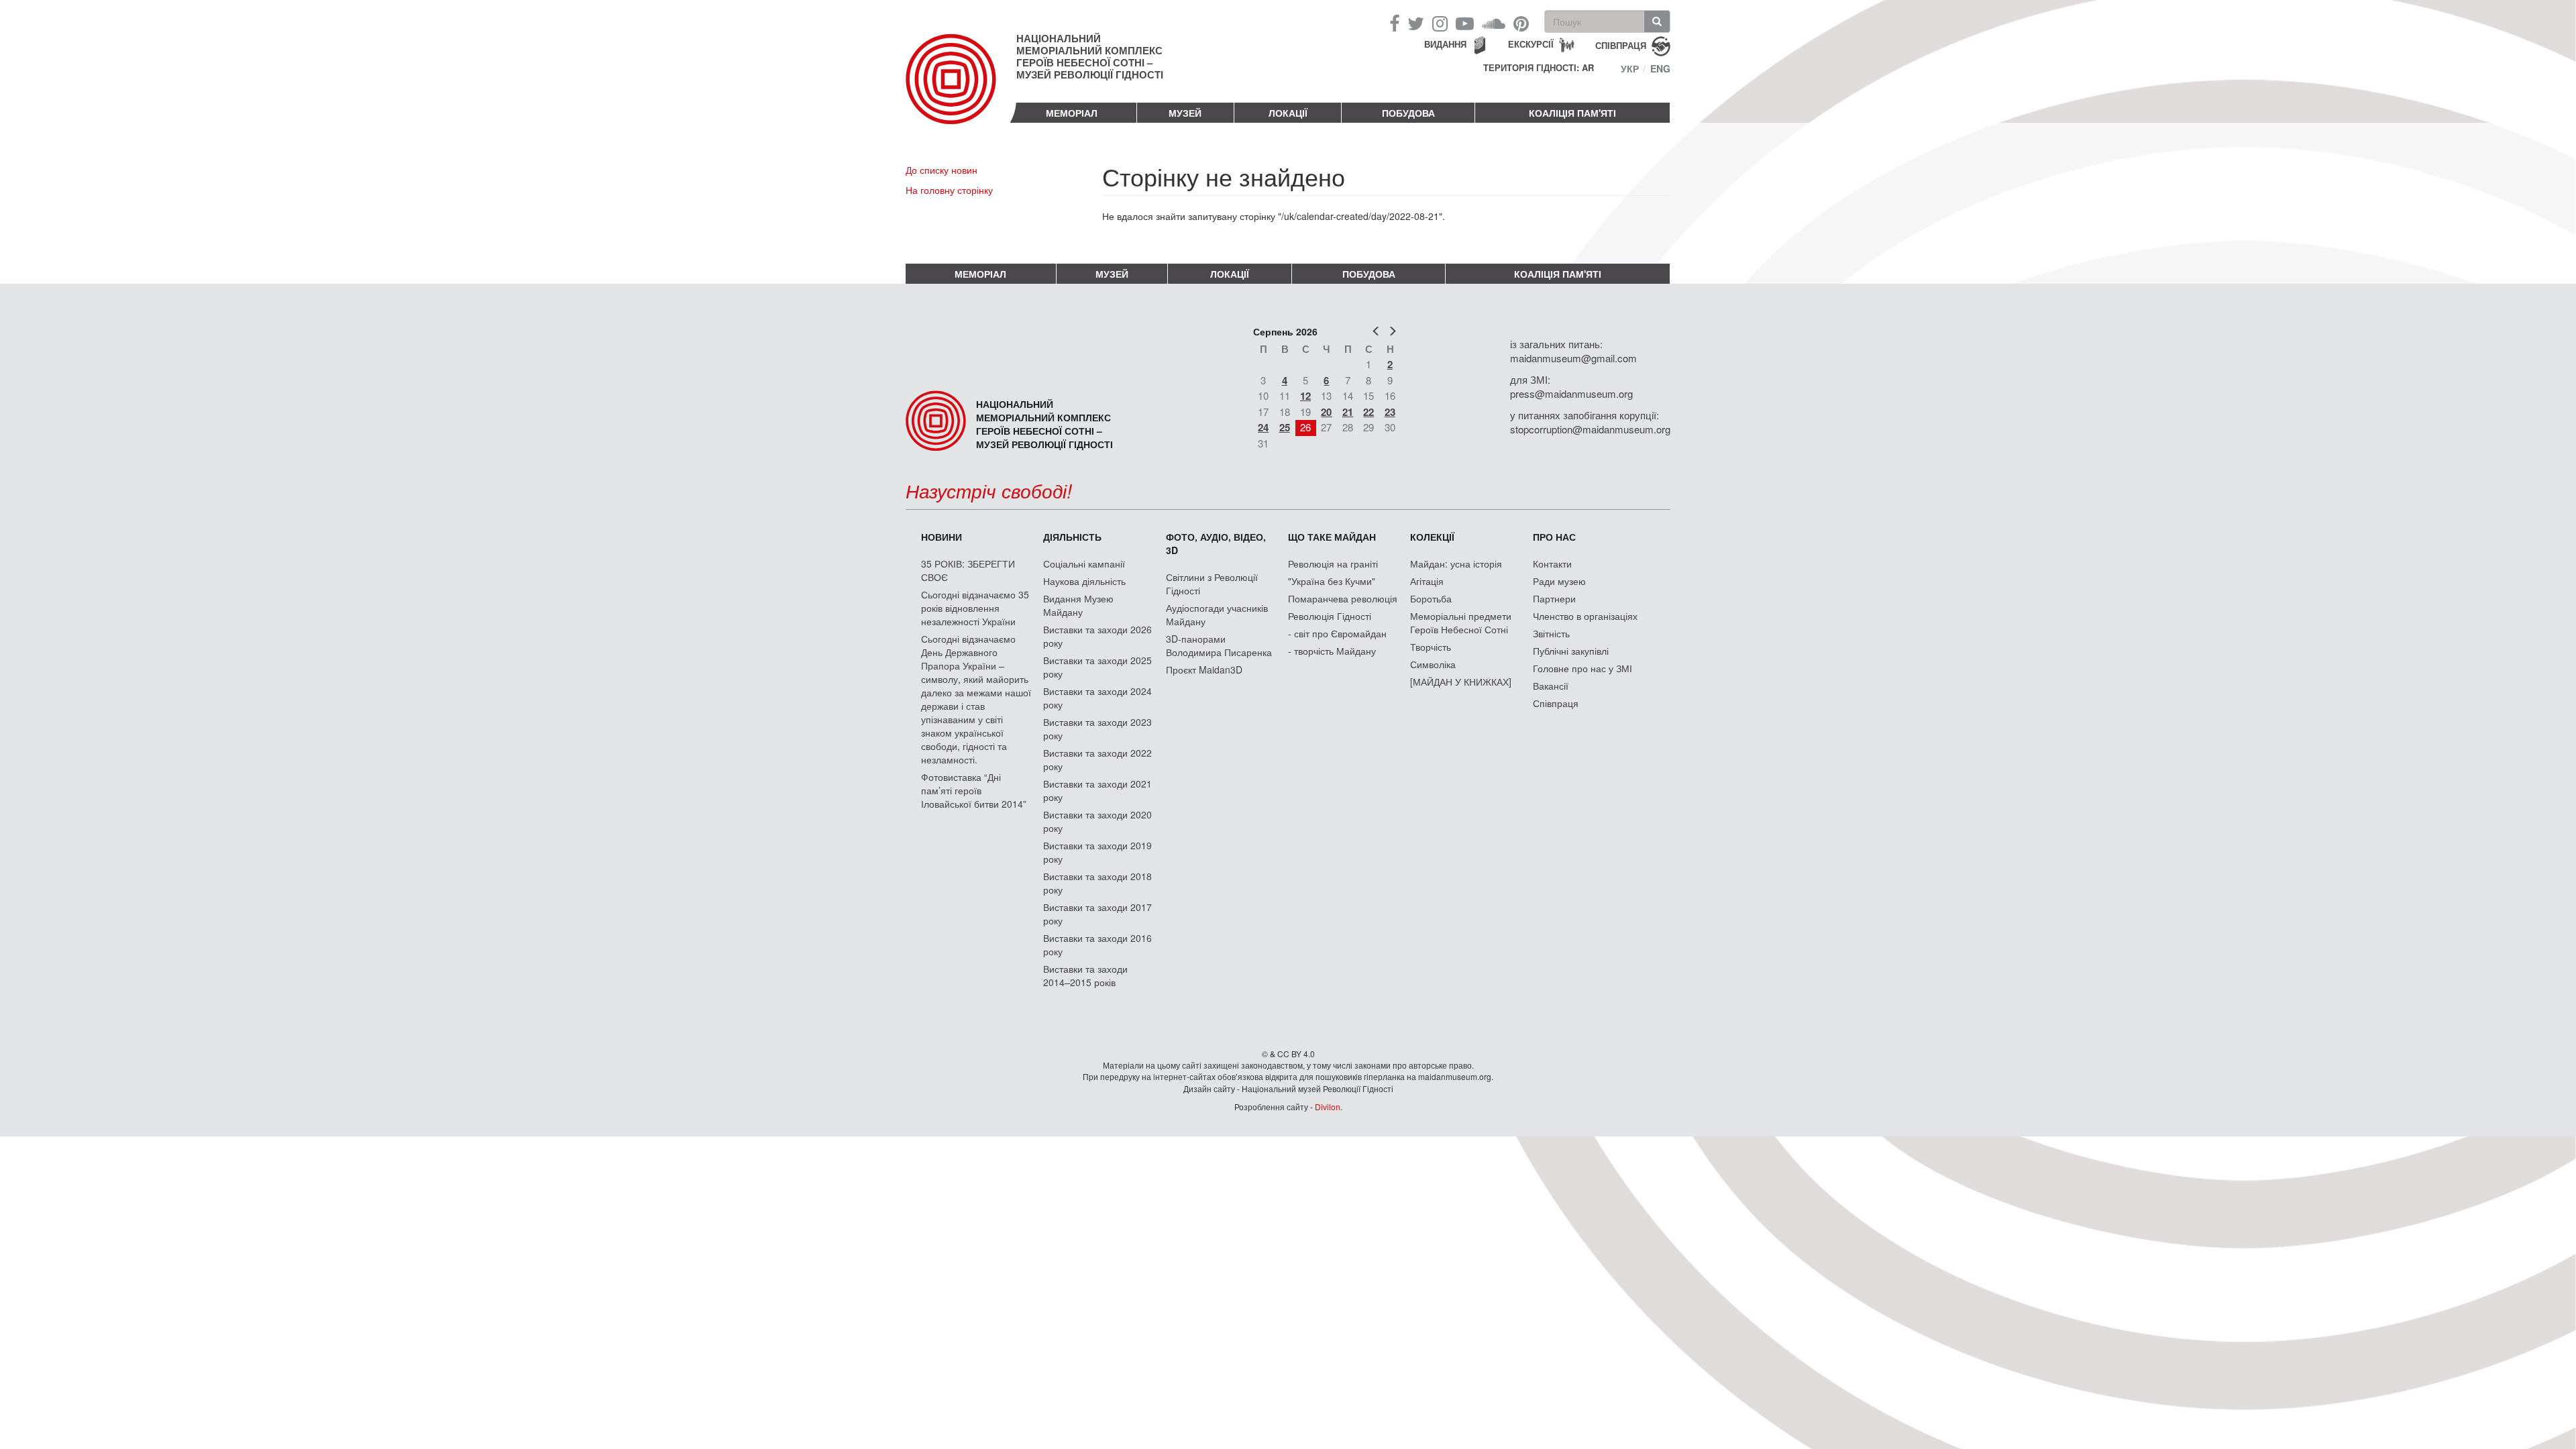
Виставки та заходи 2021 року (1097, 790)
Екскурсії (1531, 44)
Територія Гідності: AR (1539, 68)
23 (1390, 412)
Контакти (1552, 563)
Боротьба (1431, 598)
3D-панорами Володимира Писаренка (1219, 645)
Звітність (1551, 633)
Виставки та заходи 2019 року (1097, 852)
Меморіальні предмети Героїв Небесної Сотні (1461, 623)
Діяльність (1072, 537)
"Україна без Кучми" (1332, 581)
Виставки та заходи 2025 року (1097, 667)
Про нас (1554, 537)
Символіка (1433, 664)
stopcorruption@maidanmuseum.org (1590, 429)
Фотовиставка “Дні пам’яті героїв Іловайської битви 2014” (974, 790)
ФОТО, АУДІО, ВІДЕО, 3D (1216, 543)
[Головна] (961, 90)
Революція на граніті (1333, 563)
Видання (1445, 44)
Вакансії (1551, 686)
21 (1348, 412)
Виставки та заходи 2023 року (1097, 729)
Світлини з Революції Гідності (1212, 584)
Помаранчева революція (1343, 598)
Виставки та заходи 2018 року (1097, 883)
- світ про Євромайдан (1337, 633)
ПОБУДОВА (1408, 113)
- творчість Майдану (1332, 651)
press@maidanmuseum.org (1571, 393)
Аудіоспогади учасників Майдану (1217, 614)
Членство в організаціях (1585, 616)
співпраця (1621, 45)
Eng (1660, 68)
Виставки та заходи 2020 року (1097, 821)
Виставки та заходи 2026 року (1097, 636)
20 (1326, 412)
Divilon (1328, 1107)
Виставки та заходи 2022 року (1097, 759)
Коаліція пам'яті (1572, 113)
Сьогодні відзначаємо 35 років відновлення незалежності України (975, 608)
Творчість (1431, 647)
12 (1305, 396)
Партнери (1554, 598)
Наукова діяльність (1084, 581)
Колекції (1432, 537)
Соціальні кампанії (1084, 563)
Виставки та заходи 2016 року (1097, 945)
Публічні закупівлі (1571, 651)
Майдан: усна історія (1456, 563)
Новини (942, 537)
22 (1368, 412)
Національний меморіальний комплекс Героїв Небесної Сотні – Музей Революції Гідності (1090, 56)
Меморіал (1072, 113)
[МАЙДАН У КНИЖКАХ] (1461, 682)
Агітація (1427, 581)
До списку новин (942, 170)
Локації (1288, 113)
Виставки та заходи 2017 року (1097, 914)
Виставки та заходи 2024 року (1097, 698)
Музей (1185, 113)
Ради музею (1559, 581)
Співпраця (1556, 703)
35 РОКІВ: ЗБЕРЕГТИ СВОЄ (968, 570)
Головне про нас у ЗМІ (1582, 668)
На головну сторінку (949, 190)
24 (1263, 427)
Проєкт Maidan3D (1204, 669)
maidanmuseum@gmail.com (1573, 358)
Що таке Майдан (1332, 537)
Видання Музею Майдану (1078, 605)
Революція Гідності (1330, 616)
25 (1285, 427)
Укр (1630, 68)
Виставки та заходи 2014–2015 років (1085, 975)
